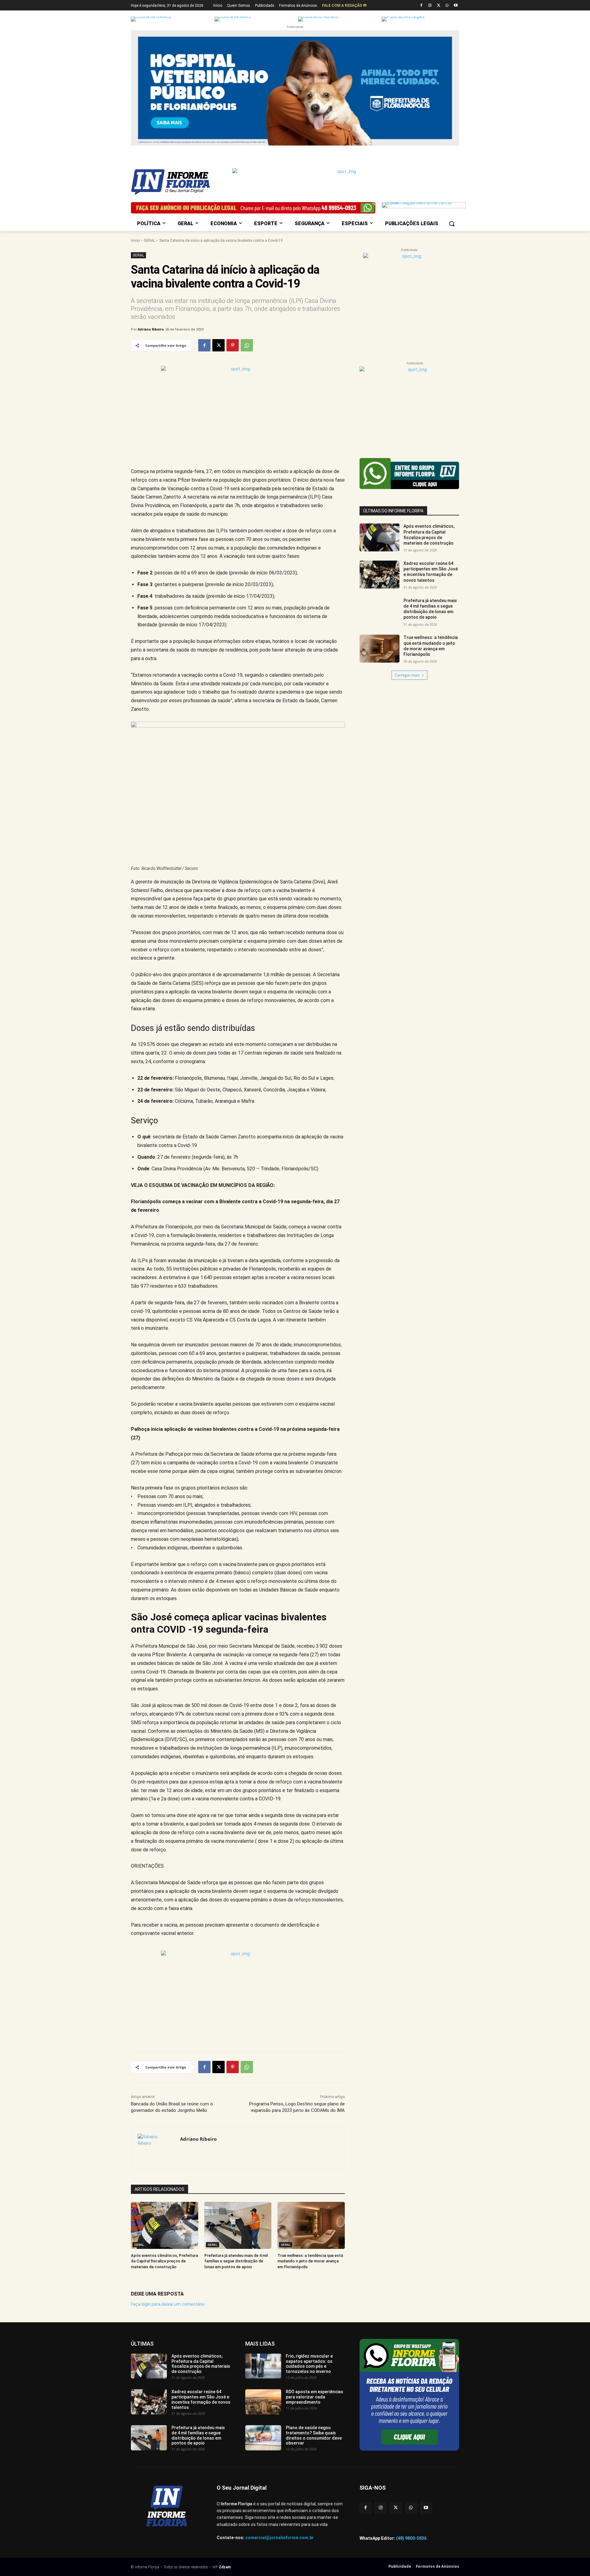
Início (135, 241)
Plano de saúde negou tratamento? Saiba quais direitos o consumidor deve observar (314, 2435)
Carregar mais (407, 675)
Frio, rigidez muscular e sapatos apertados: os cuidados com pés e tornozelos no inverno (309, 2364)
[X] (439, 6)
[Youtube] (456, 6)
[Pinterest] (233, 345)
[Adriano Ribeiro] (156, 2148)
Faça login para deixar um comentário (168, 2304)
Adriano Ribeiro (151, 329)
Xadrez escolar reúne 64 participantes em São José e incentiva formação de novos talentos (201, 2399)
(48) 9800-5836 (411, 2538)
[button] (452, 224)
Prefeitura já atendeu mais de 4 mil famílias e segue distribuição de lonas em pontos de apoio (236, 2261)
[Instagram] (430, 6)
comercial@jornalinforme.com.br (279, 2538)
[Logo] (180, 182)
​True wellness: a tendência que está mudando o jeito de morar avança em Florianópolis (310, 2261)
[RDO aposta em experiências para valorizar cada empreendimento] (263, 2402)
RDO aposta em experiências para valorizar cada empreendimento (315, 2397)
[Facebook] (421, 6)
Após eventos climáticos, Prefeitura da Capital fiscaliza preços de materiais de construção (164, 2261)
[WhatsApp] (447, 6)
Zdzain (225, 2567)
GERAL (149, 241)
